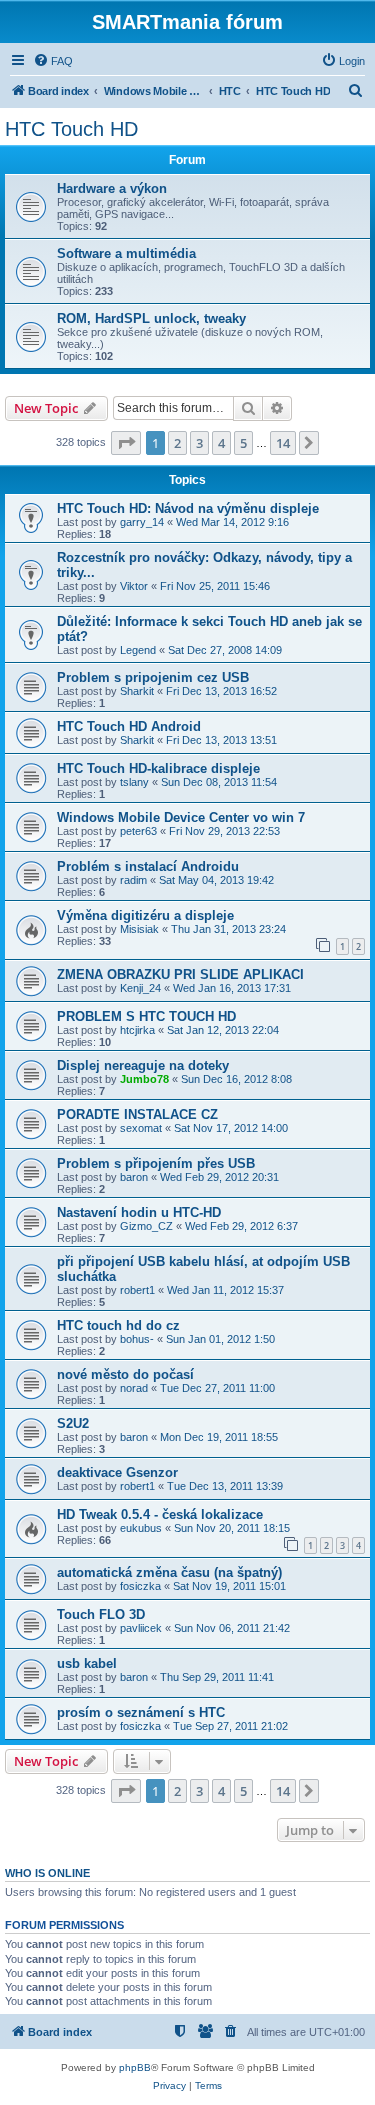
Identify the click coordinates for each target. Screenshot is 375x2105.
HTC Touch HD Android (129, 726)
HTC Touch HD (71, 129)
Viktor (134, 586)
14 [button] (283, 443)
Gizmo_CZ (146, 1226)
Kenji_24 (140, 988)
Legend (138, 650)
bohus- (137, 1339)
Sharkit (137, 691)
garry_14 (142, 522)
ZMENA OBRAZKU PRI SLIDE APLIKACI (180, 974)
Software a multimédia (126, 253)
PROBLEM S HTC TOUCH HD (146, 1016)
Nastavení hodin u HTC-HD (139, 1212)
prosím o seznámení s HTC (141, 1712)
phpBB (135, 2067)
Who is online (47, 1873)
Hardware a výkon (112, 188)
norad (134, 1388)
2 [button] (177, 443)
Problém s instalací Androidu (148, 866)
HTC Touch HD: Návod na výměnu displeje (188, 508)
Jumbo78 (144, 1079)
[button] (126, 443)
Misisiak (139, 929)
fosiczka (140, 1586)
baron (134, 1177)
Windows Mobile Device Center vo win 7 (181, 817)
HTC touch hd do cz (118, 1325)
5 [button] (243, 443)
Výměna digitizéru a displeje (145, 915)
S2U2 (73, 1423)
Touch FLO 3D (101, 1614)
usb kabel (87, 1663)
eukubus (141, 1528)
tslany (134, 782)
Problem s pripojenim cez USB (153, 677)
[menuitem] (53, 61)
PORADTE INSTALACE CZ (137, 1114)
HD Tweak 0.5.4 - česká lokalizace (160, 1514)
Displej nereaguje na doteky (143, 1065)
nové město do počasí (125, 1374)
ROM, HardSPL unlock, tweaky (151, 318)
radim (133, 880)
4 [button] (221, 443)
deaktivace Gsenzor (117, 1472)
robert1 (137, 1290)
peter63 (138, 831)
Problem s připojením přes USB (156, 1163)
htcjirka (137, 1030)
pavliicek (141, 1628)
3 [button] (199, 443)
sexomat (141, 1128)
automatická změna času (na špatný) (169, 1572)
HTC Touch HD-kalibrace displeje (158, 768)
